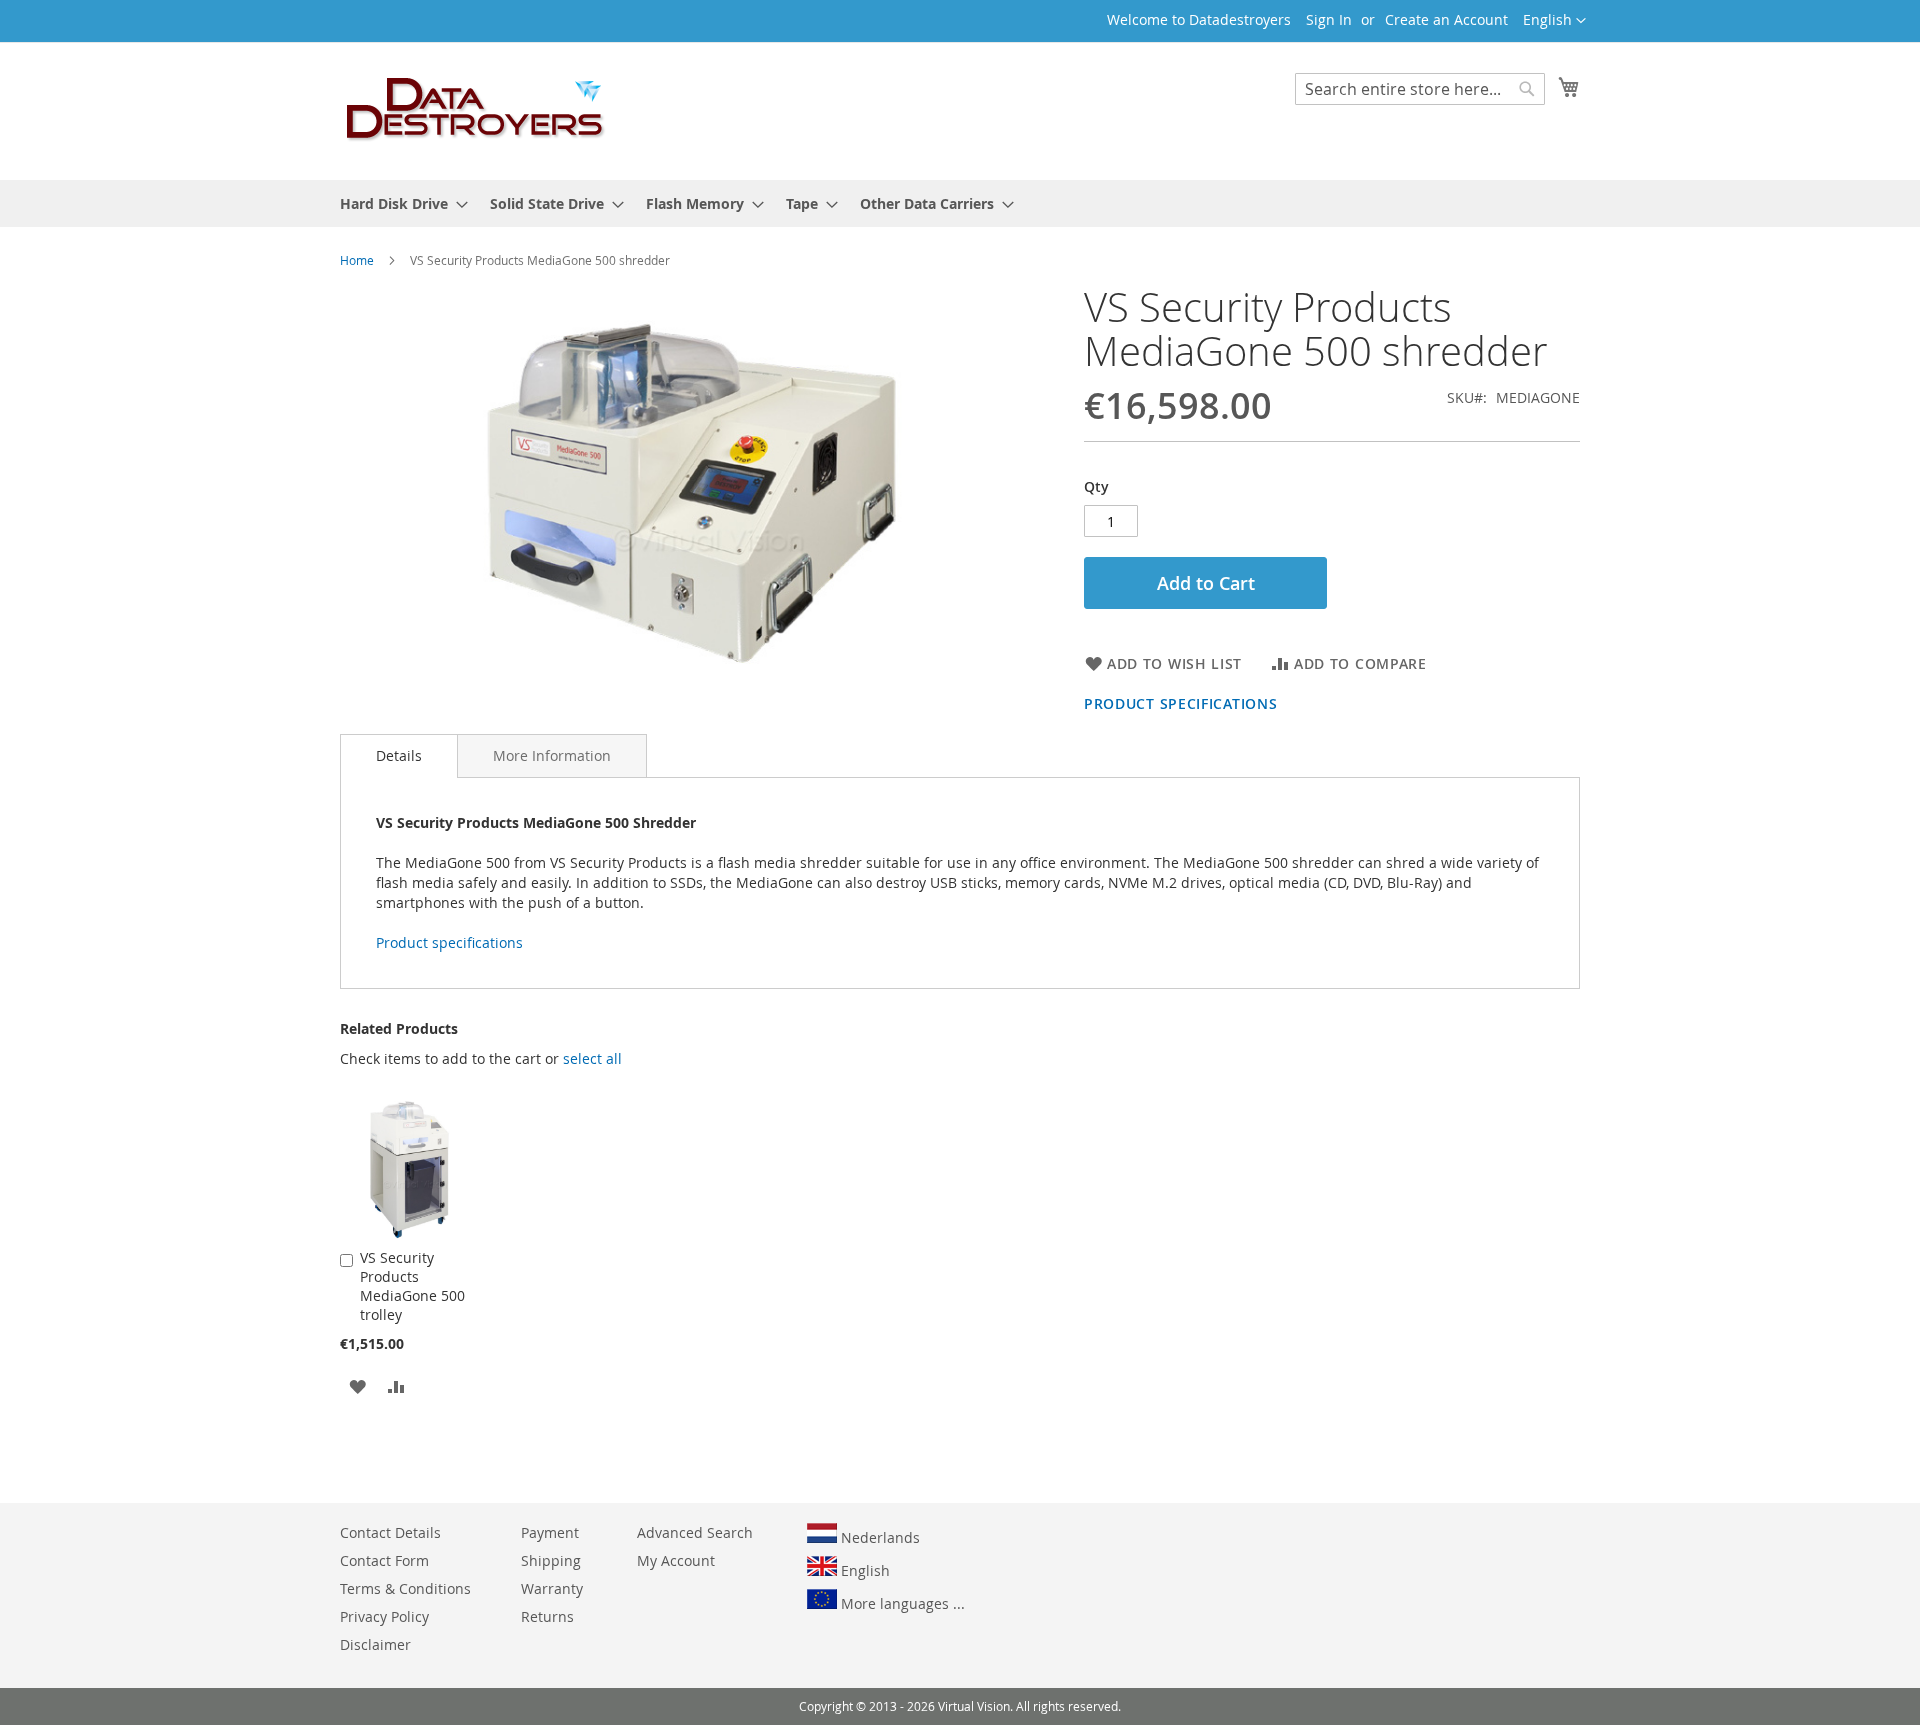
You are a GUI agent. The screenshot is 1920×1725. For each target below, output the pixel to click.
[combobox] (1420, 89)
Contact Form (384, 1560)
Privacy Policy (384, 1616)
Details (399, 755)
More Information (552, 755)
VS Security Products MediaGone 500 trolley (412, 1286)
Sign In (1329, 19)
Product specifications (1180, 703)
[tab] (399, 756)
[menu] (960, 203)
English (863, 1570)
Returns (547, 1616)
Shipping (551, 1560)
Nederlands (878, 1537)
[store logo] (476, 110)
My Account (676, 1560)
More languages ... (901, 1603)
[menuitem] (398, 203)
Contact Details (390, 1532)
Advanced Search (695, 1532)
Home (357, 260)
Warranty (552, 1588)
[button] (1554, 21)
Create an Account (1446, 19)
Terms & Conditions (405, 1588)
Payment (550, 1532)
